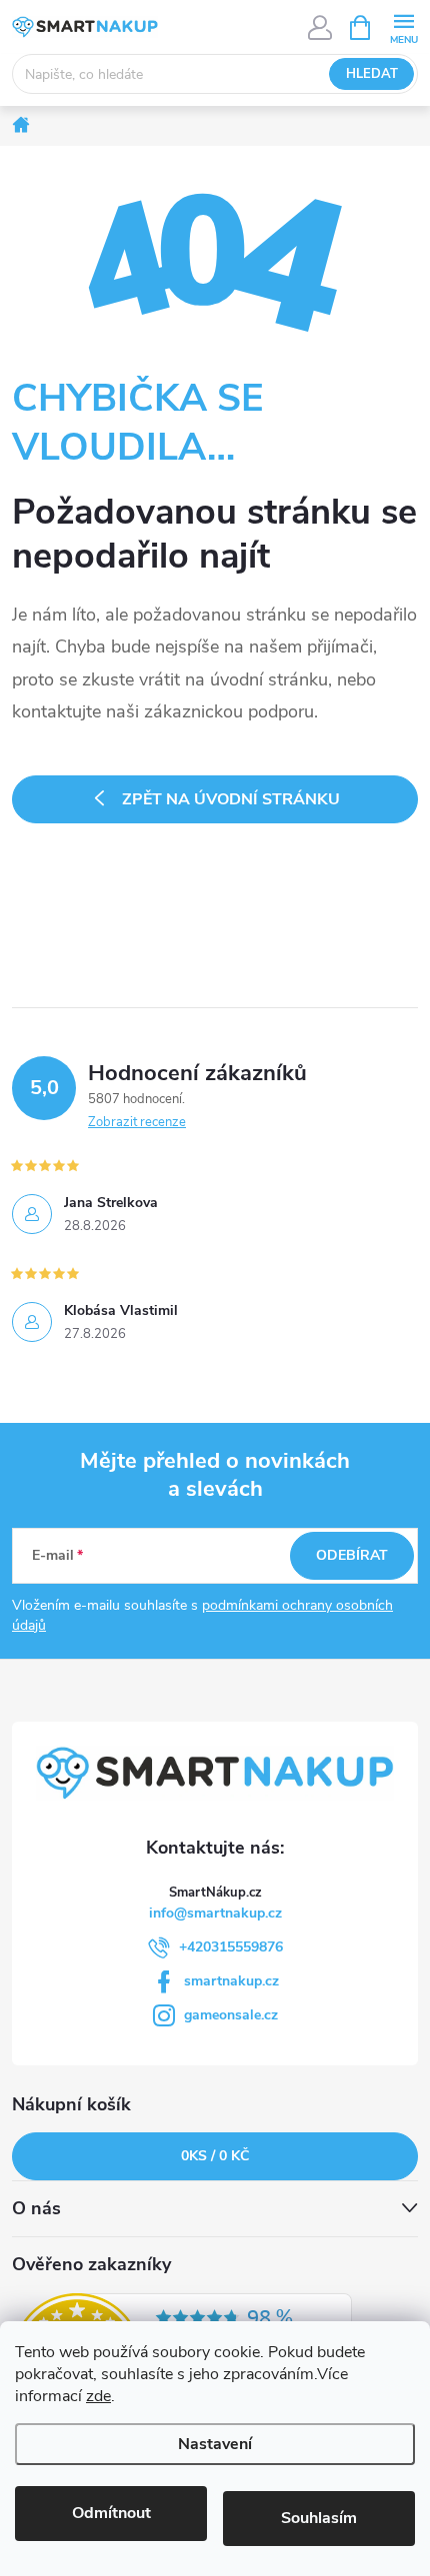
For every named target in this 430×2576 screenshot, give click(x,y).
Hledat (372, 74)
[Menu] (403, 26)
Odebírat (352, 1555)
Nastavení (215, 2444)
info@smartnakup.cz (215, 1913)
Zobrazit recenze (137, 1122)
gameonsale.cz (231, 2015)
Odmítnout (111, 2513)
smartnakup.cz (231, 1981)
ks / (215, 2156)
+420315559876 (231, 1947)
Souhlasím (319, 2518)
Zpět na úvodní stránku (231, 799)
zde (98, 2396)
